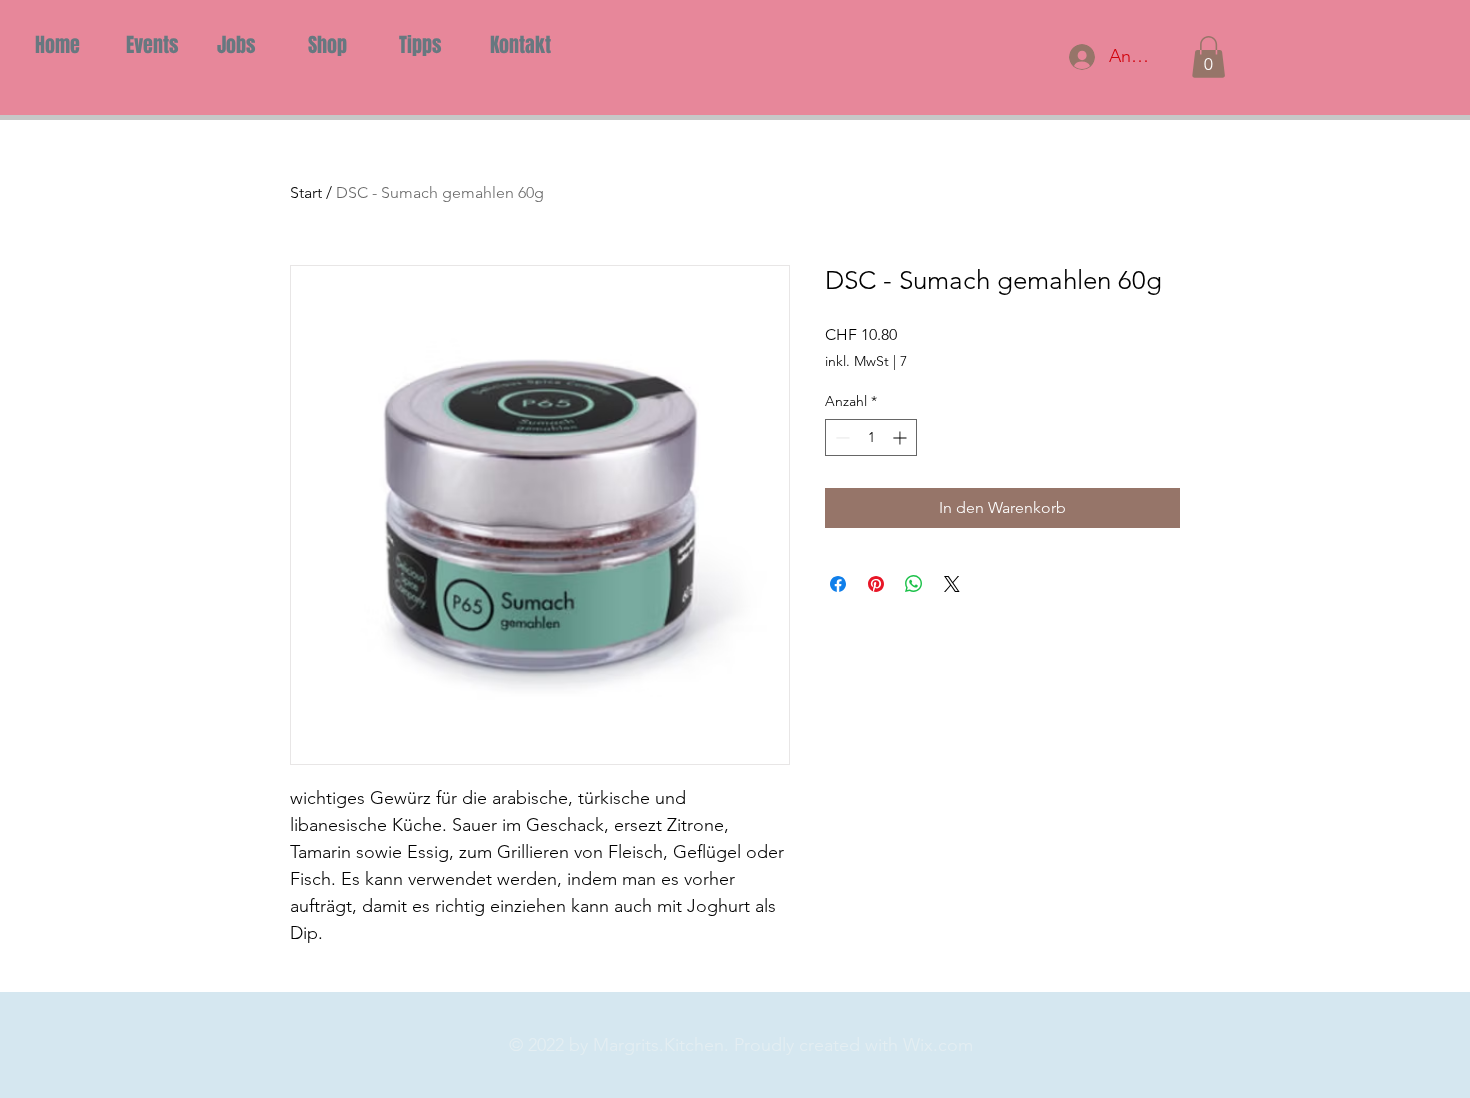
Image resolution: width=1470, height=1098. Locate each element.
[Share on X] (952, 584)
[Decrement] (840, 437)
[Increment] (901, 437)
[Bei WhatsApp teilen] (914, 584)
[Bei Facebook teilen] (838, 584)
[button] (1208, 57)
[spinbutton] (871, 437)
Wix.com (938, 1045)
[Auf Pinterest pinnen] (876, 584)
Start (306, 192)
